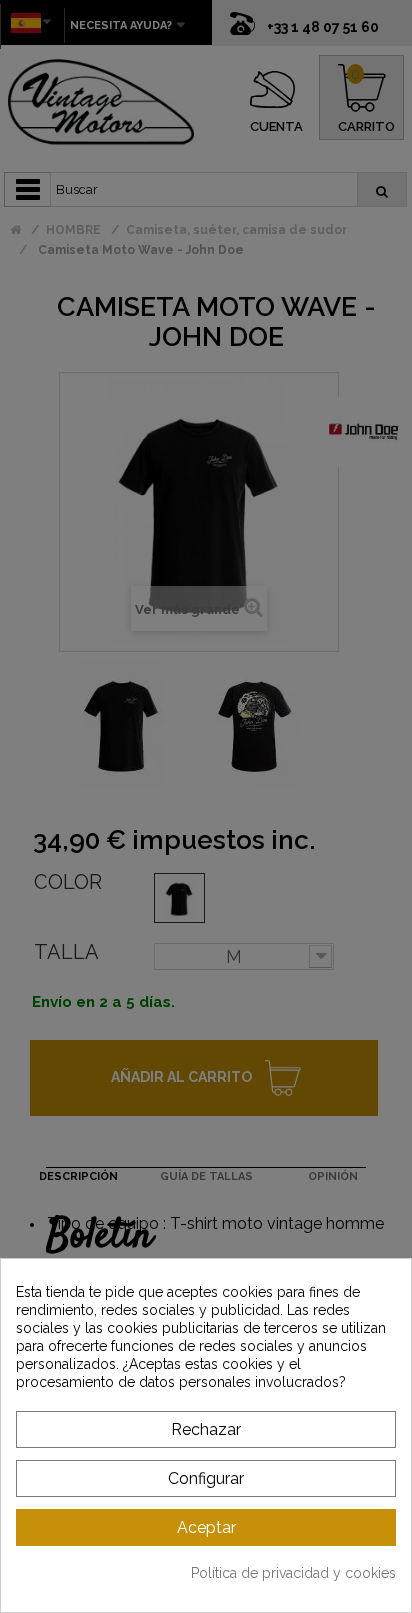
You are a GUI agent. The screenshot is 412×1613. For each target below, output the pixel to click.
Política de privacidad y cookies (293, 1573)
